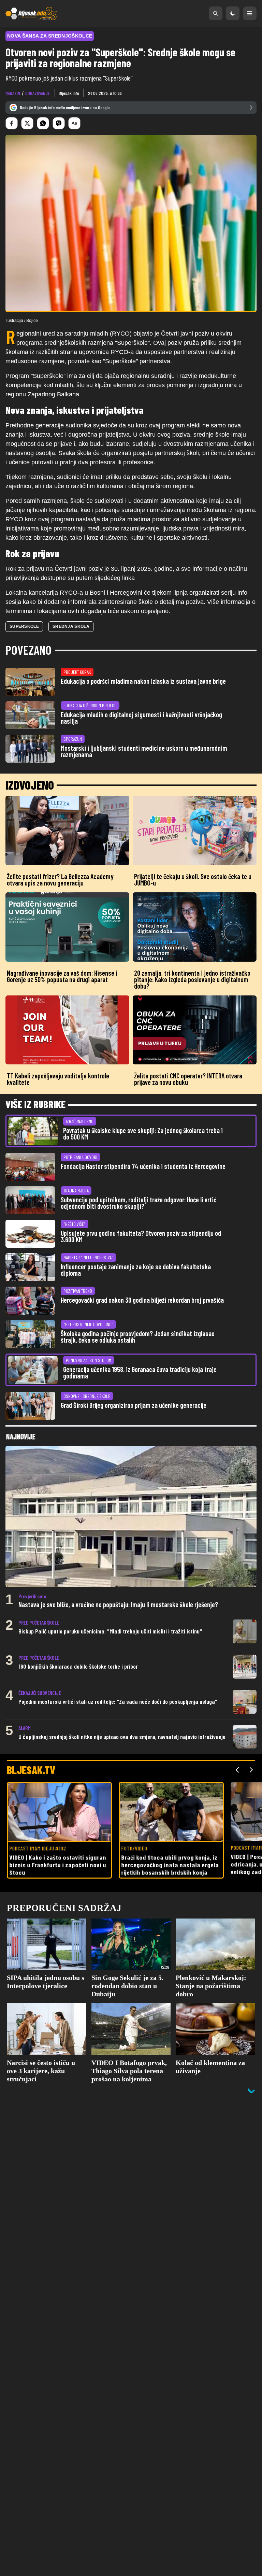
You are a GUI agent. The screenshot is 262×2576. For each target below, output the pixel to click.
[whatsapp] (43, 123)
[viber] (59, 123)
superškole (24, 626)
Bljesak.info (69, 93)
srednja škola (71, 626)
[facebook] (12, 123)
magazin (13, 93)
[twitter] (27, 123)
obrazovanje (38, 93)
